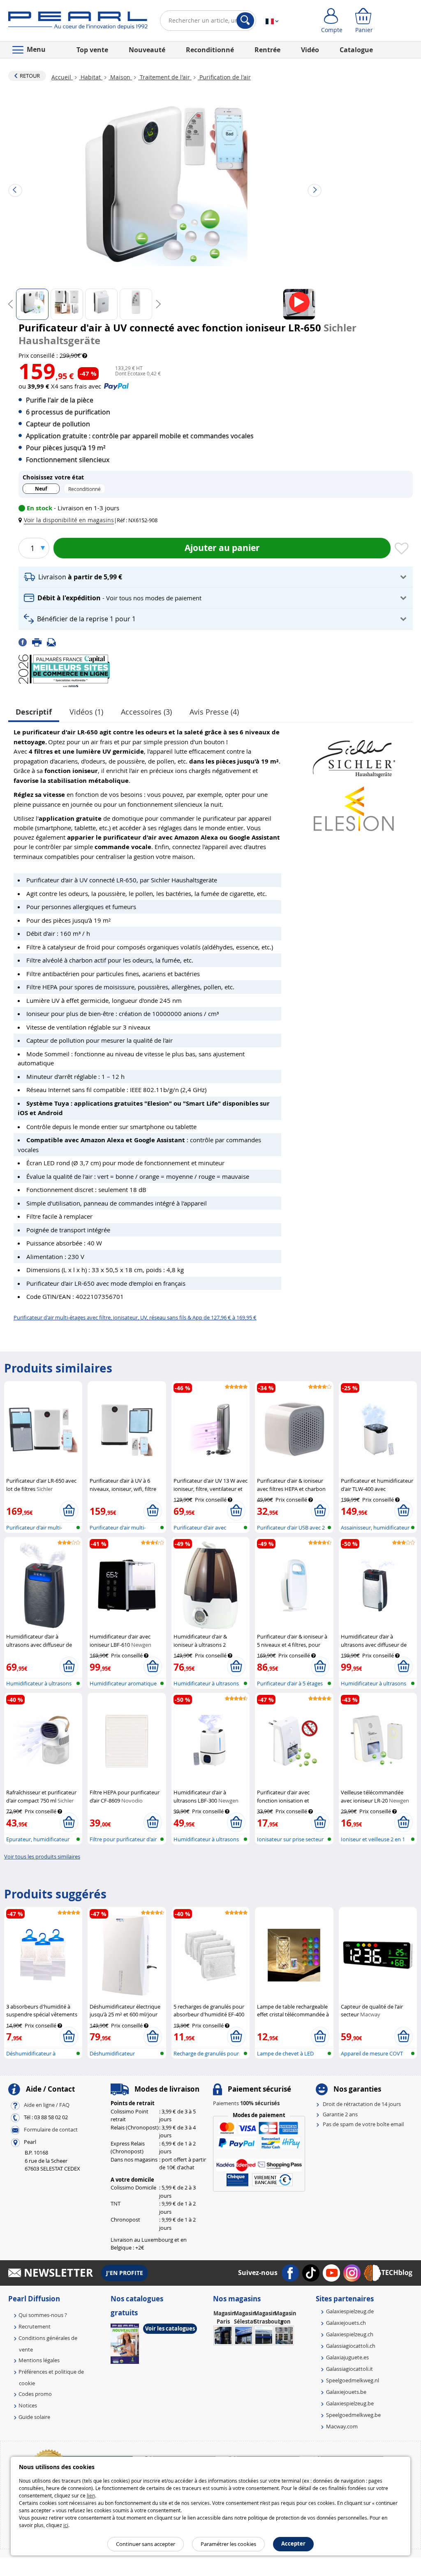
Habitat (91, 77)
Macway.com (342, 2426)
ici (66, 2525)
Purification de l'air (224, 77)
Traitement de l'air (165, 77)
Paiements (246, 2103)
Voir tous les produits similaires (42, 1856)
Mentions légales (39, 2360)
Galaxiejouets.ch (346, 2323)
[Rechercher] (245, 21)
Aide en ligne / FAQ (47, 2105)
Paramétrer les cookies (228, 2544)
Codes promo (35, 2394)
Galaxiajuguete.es (347, 2357)
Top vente (92, 50)
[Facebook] (25, 641)
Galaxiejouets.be (346, 2392)
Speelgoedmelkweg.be (353, 2415)
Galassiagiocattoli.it (349, 2369)
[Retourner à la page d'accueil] (78, 22)
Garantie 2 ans (340, 2114)
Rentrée (267, 50)
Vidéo (310, 50)
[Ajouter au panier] (69, 1511)
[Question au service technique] (54, 641)
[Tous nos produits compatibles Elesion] (354, 804)
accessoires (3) (146, 712)
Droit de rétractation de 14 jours (362, 2104)
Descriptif (34, 712)
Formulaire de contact (51, 2130)
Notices (28, 2405)
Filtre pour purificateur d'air (123, 1839)
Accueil (62, 77)
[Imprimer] (39, 641)
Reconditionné (210, 50)
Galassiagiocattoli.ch (351, 2346)
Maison (120, 77)
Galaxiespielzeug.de (350, 2311)
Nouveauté (147, 50)
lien (91, 2495)
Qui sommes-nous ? (43, 2315)
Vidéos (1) (86, 712)
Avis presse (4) (214, 712)
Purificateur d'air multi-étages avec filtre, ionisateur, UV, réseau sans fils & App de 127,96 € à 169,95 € (135, 1317)
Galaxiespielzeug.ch (350, 2334)
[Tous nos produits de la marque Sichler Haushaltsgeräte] (354, 755)
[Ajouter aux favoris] (402, 549)
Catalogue (356, 50)
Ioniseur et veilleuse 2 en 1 (373, 1839)
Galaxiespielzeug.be (350, 2403)
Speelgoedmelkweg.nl (353, 2380)
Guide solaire (34, 2417)
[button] (68, 520)
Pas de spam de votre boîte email (363, 2124)
